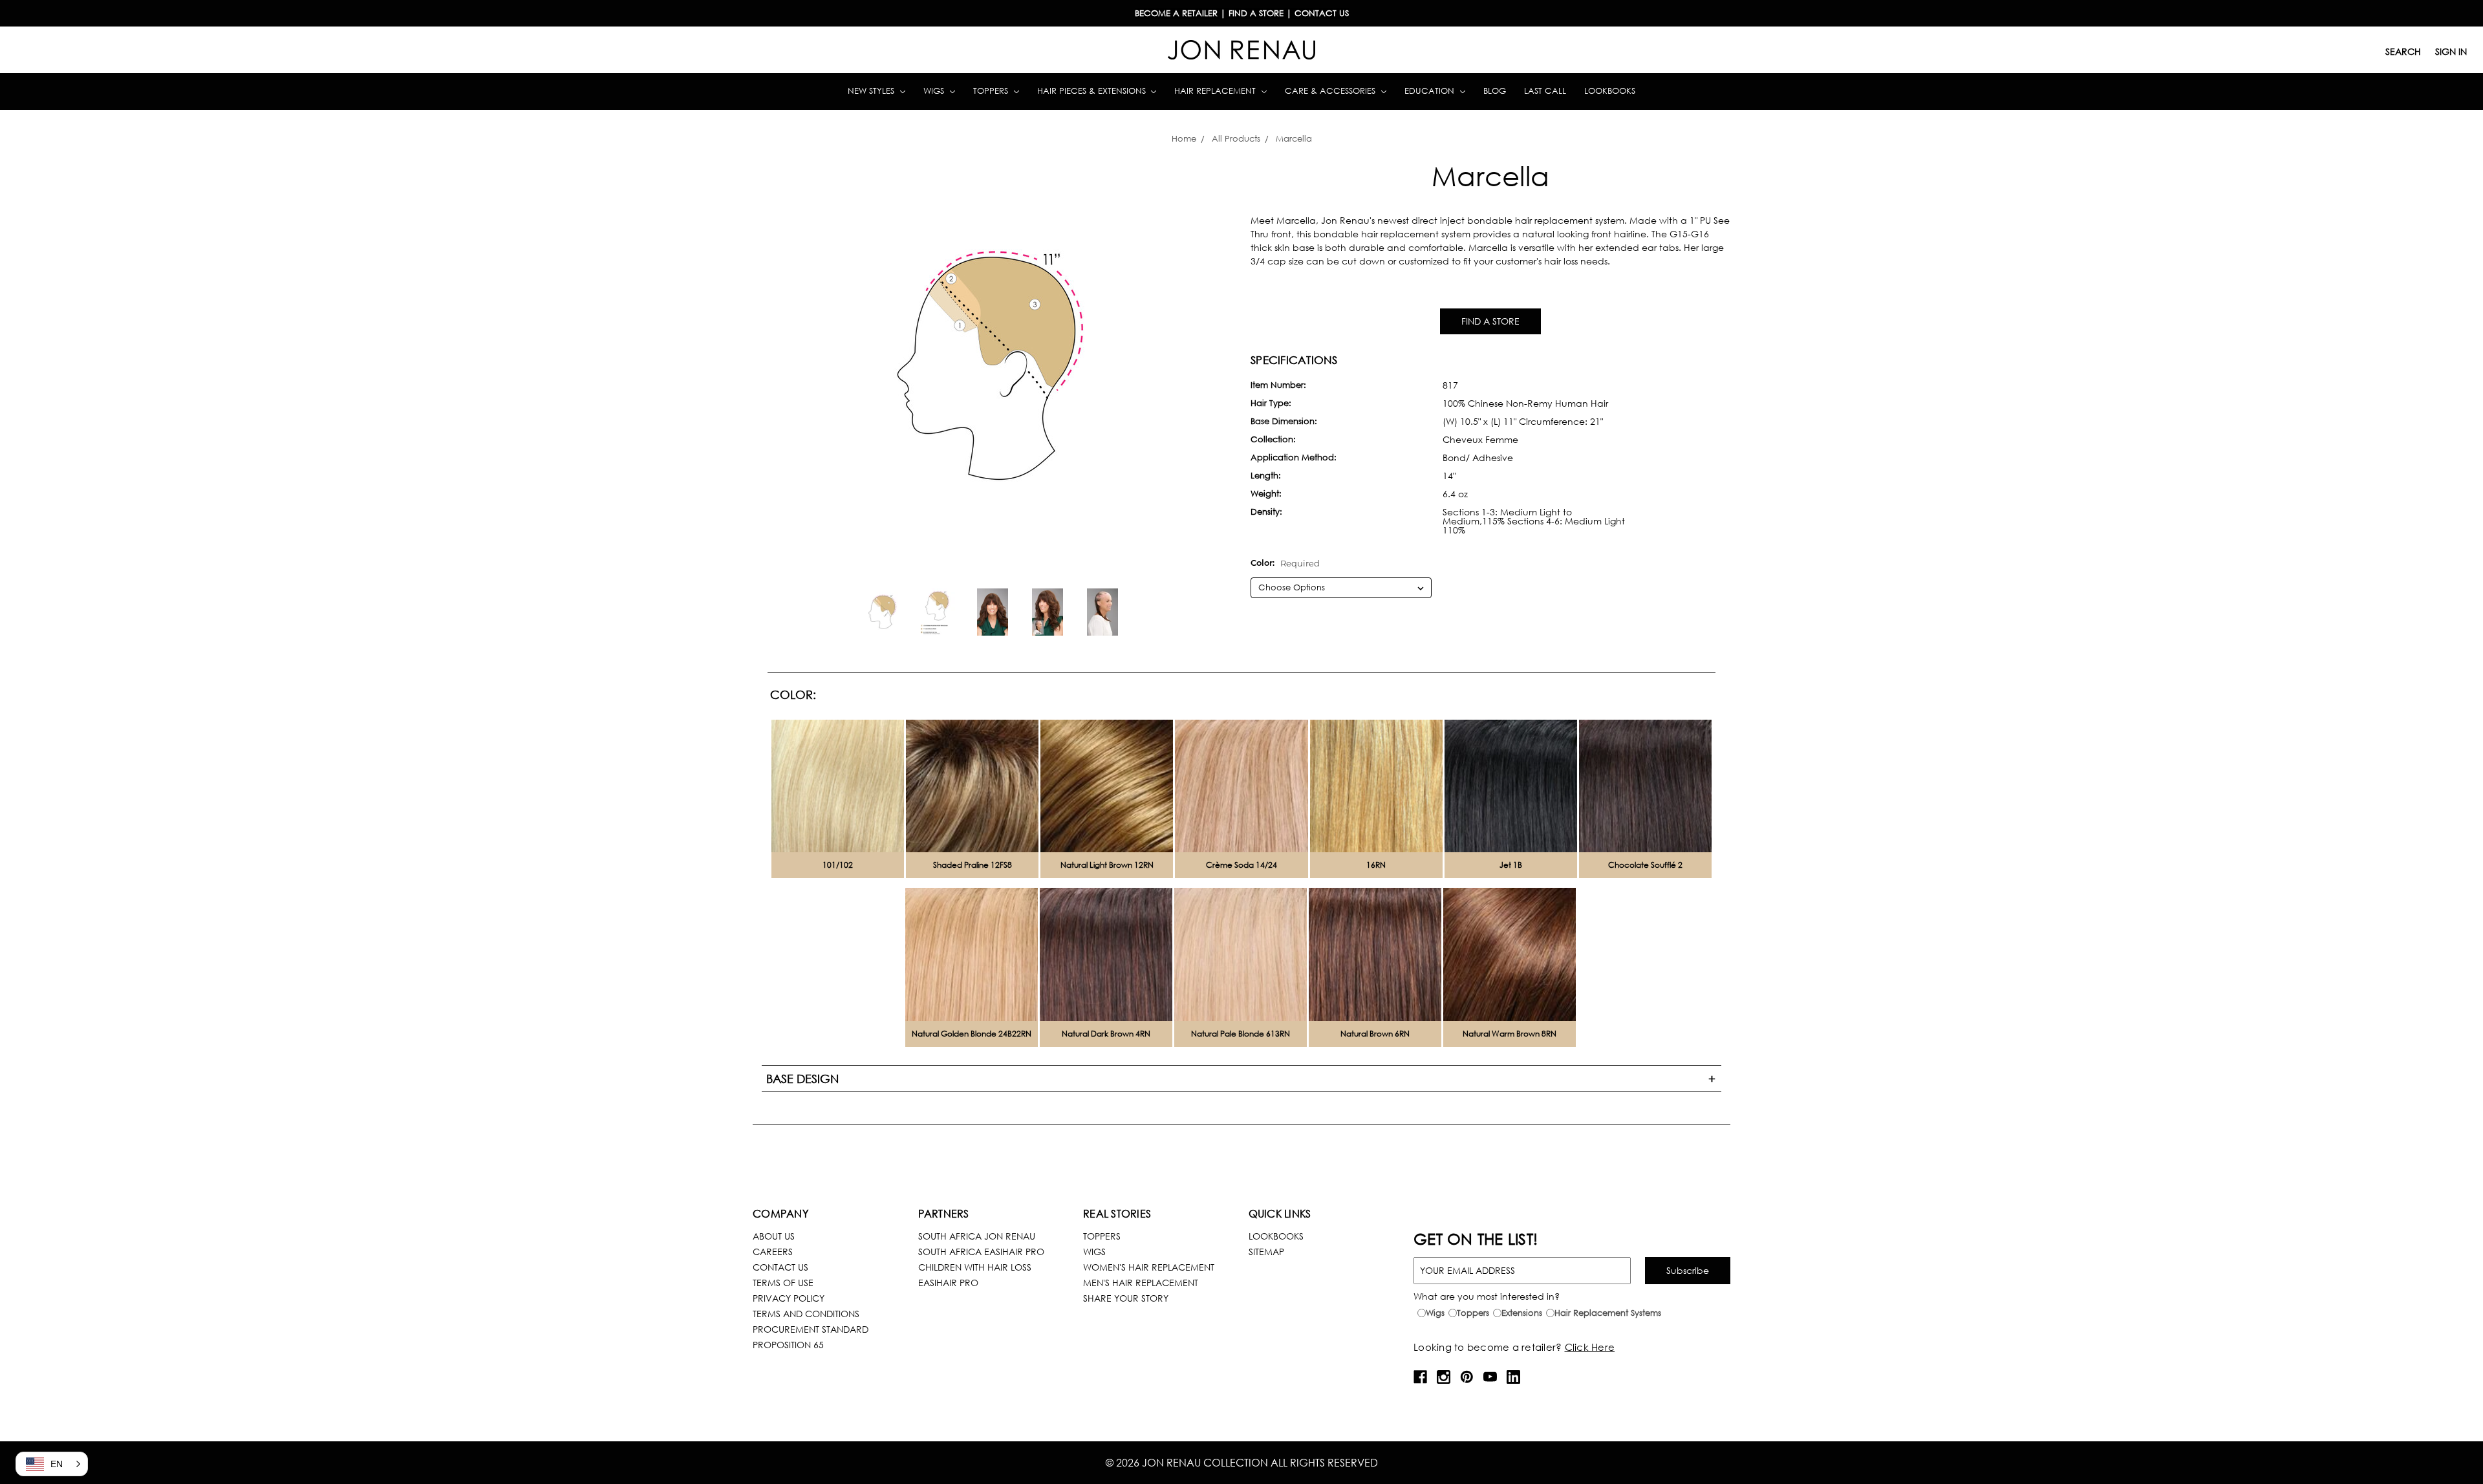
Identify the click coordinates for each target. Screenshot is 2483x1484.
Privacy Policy (789, 1298)
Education (1431, 91)
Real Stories (1117, 1213)
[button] (52, 1464)
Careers (773, 1252)
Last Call (1545, 91)
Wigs (935, 91)
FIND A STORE (1490, 321)
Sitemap (1266, 1252)
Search (2403, 51)
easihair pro (948, 1283)
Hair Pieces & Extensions (1093, 91)
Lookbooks (1610, 91)
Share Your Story (1126, 1298)
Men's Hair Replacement (1141, 1283)
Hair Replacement (1216, 91)
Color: (1285, 563)
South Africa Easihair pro (981, 1252)
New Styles (872, 91)
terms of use (783, 1283)
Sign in (2451, 51)
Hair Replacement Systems (1608, 1313)
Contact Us (780, 1267)
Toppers (992, 91)
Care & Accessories (1331, 91)
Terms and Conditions (806, 1314)
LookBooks (1276, 1236)
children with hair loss (975, 1267)
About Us (774, 1236)
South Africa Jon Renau (977, 1236)
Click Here (1590, 1347)
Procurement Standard (811, 1329)
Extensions (1522, 1313)
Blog (1495, 91)
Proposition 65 (788, 1345)
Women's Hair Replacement (1149, 1267)
